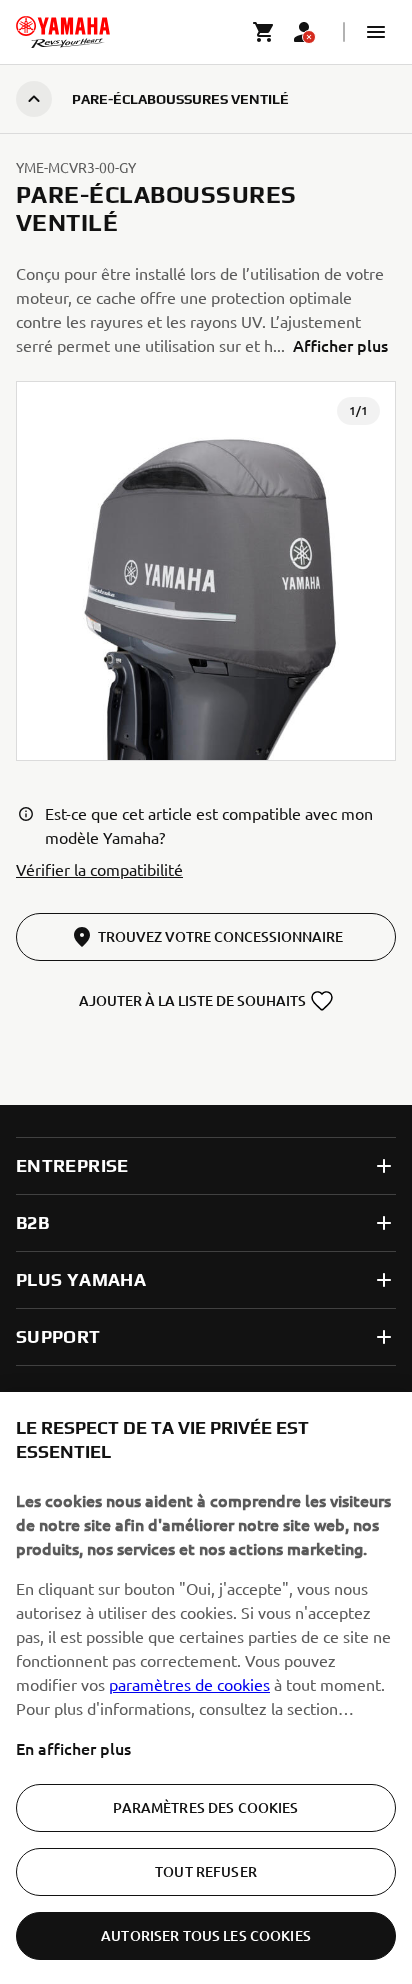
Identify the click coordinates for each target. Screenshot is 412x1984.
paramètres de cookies (189, 1684)
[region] (206, 1688)
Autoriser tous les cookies (206, 1935)
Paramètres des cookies (205, 1807)
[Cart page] (264, 32)
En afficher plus (73, 1748)
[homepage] (63, 32)
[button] (376, 32)
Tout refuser (206, 1871)
